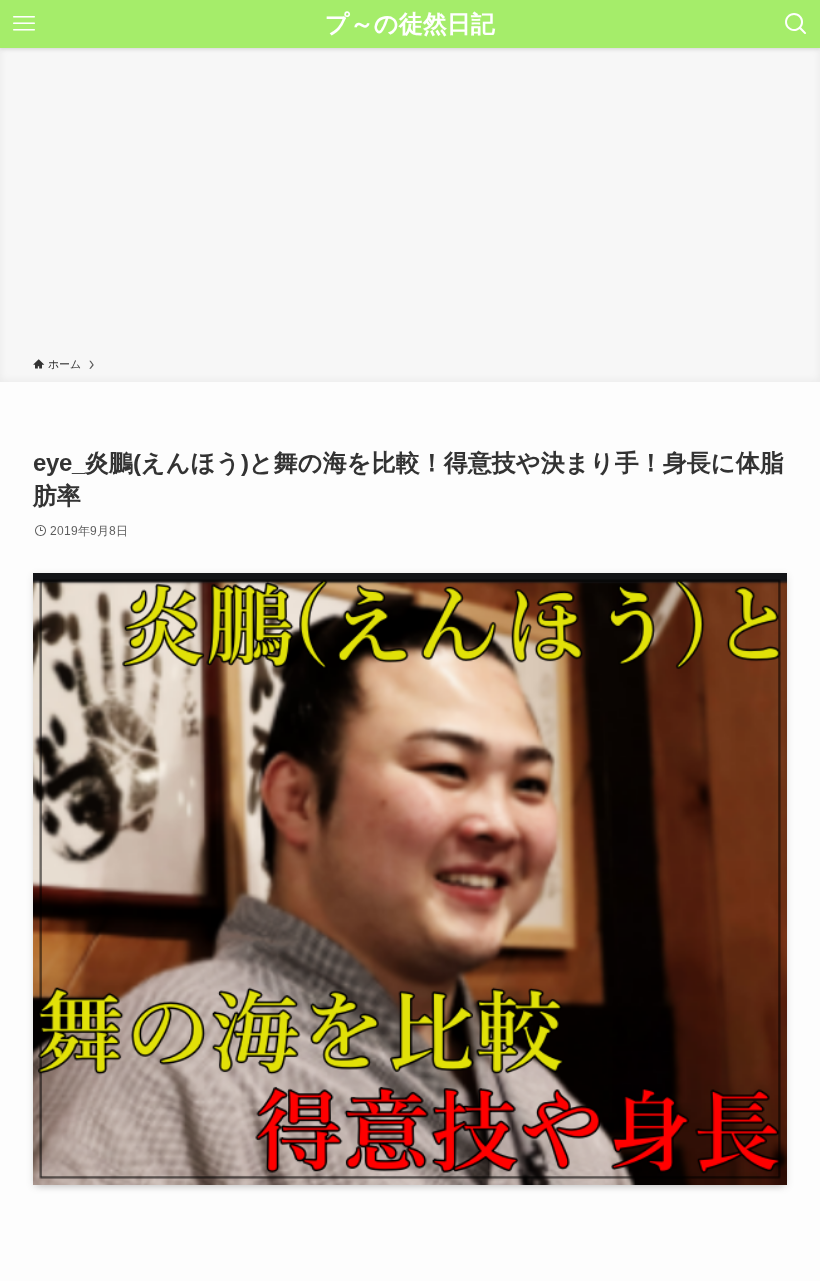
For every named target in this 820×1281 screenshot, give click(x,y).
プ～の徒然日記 (410, 24)
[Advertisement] (410, 206)
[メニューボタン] (24, 24)
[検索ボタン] (796, 24)
